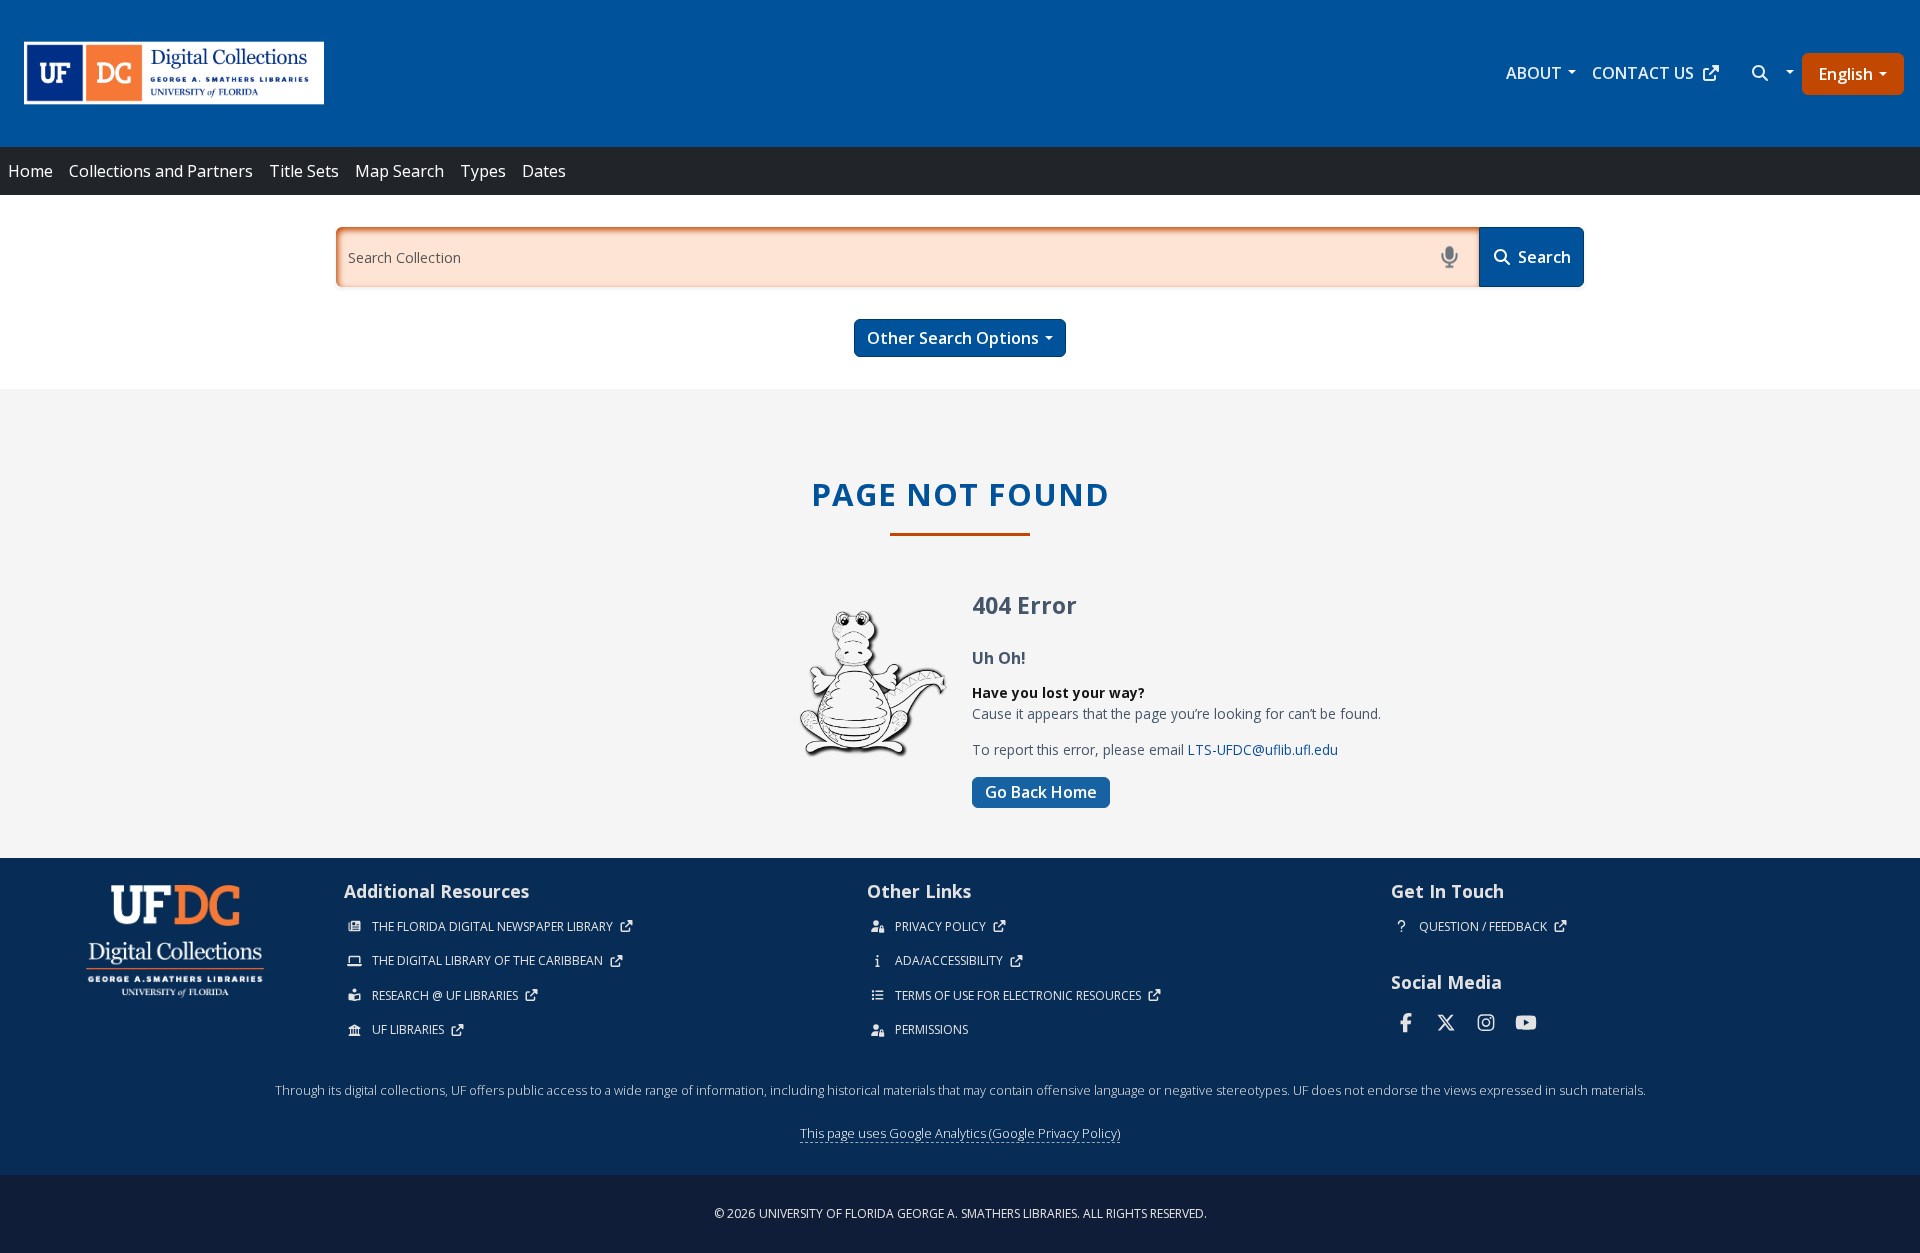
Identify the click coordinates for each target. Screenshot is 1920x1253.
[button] (1770, 73)
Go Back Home (1041, 792)
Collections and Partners (161, 171)
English (1846, 74)
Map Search (399, 171)
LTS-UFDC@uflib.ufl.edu (1263, 749)
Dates (544, 171)
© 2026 (960, 1213)
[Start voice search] (1449, 257)
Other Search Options (953, 338)
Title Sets (304, 171)
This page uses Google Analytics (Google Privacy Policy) (960, 1133)
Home (30, 171)
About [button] (1534, 73)
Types (483, 171)
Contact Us (1643, 73)
